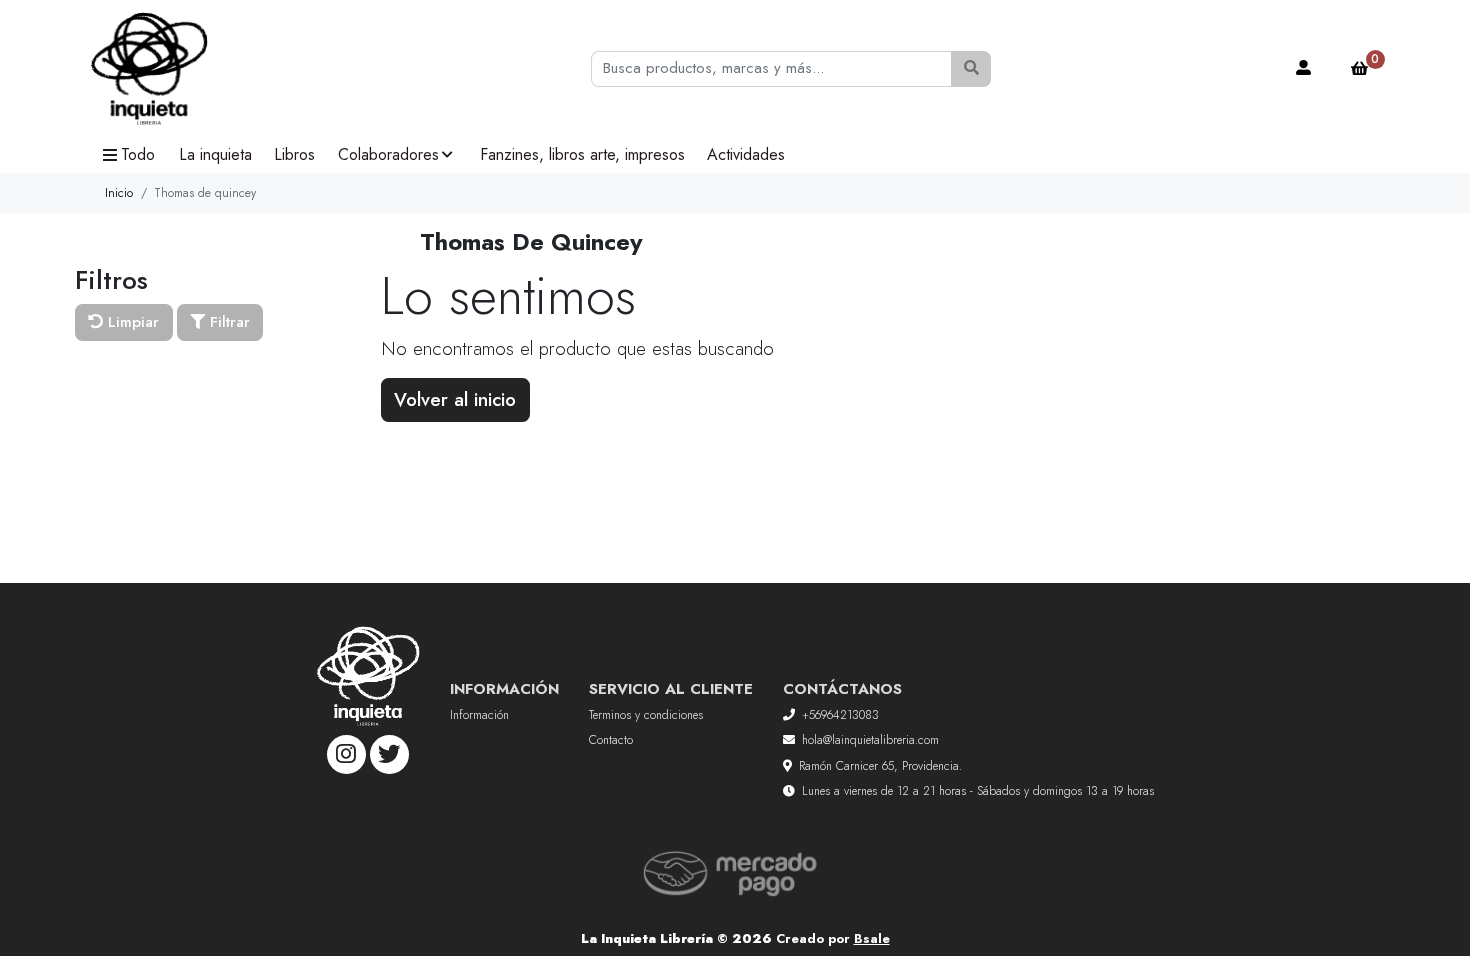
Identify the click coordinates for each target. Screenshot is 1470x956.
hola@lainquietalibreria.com (870, 740)
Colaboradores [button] (388, 154)
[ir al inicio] (368, 676)
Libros (294, 154)
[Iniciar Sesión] (1304, 69)
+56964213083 (840, 715)
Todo (138, 154)
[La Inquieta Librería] (190, 69)
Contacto (611, 740)
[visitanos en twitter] (389, 754)
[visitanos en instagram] (346, 754)
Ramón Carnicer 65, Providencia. (880, 766)
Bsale (872, 938)
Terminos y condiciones (646, 715)
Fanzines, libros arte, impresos (582, 154)
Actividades (746, 154)
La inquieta (215, 154)
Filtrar (227, 322)
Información (479, 715)
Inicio (119, 193)
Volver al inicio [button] (455, 399)
